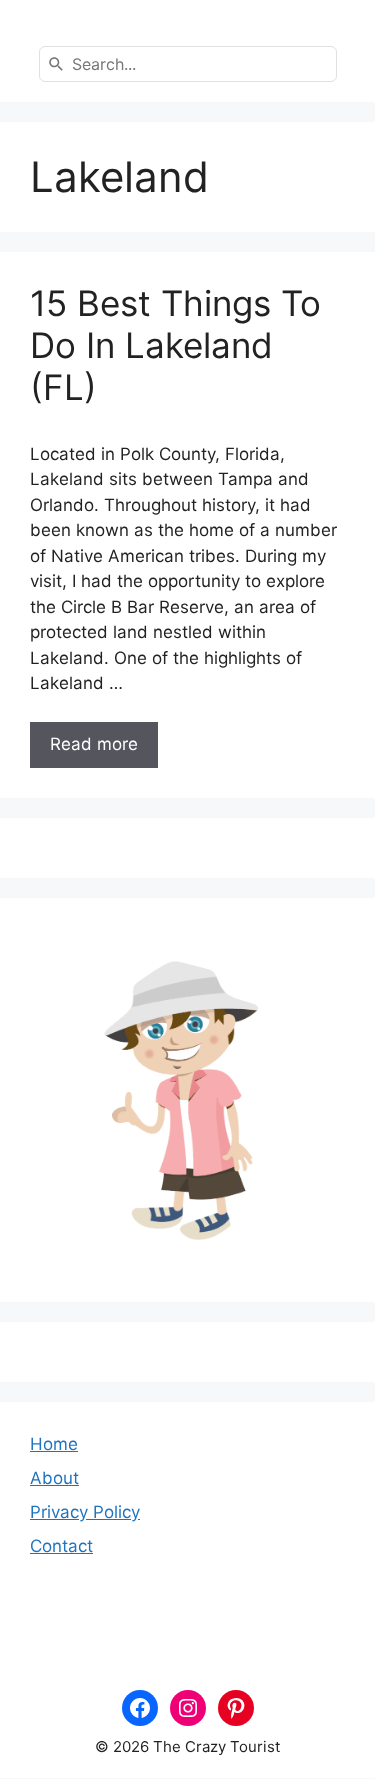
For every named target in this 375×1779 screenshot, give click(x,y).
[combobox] (188, 64)
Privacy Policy (85, 1512)
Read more (94, 744)
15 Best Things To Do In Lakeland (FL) (175, 345)
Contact (61, 1546)
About (54, 1478)
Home (54, 1444)
